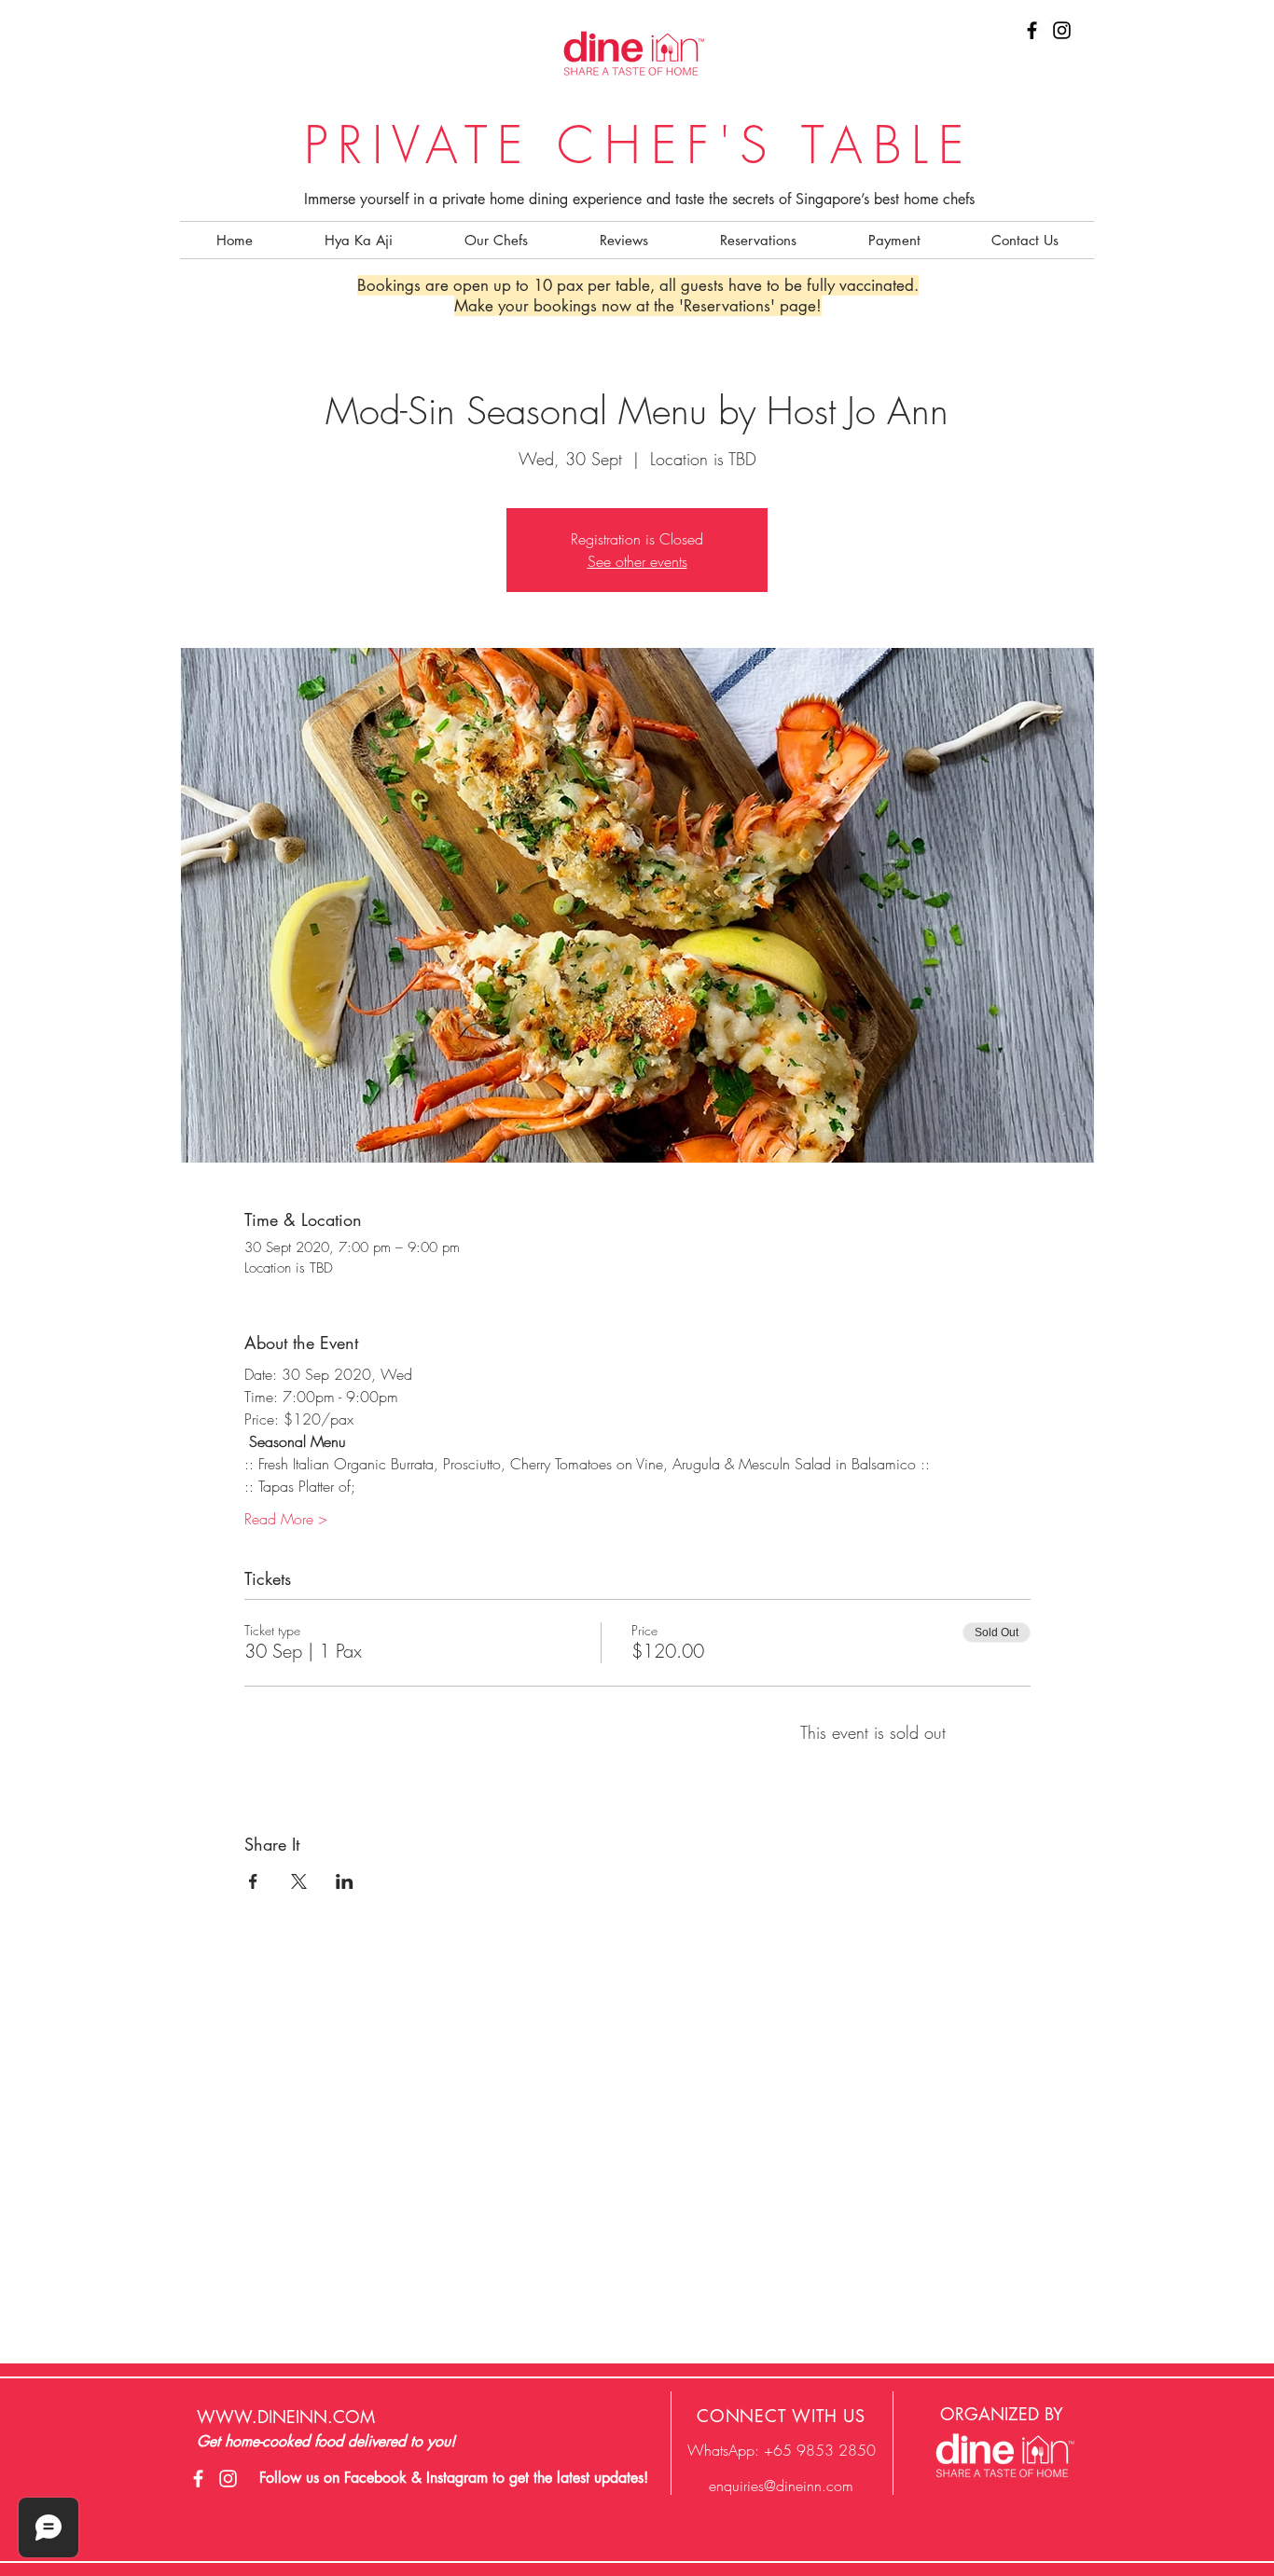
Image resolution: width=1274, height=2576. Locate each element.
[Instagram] (1062, 30)
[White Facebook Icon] (198, 2479)
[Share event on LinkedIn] (345, 1881)
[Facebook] (1032, 30)
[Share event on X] (299, 1881)
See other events (637, 561)
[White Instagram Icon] (228, 2479)
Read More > (286, 1519)
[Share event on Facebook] (253, 1881)
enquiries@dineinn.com (781, 2486)
